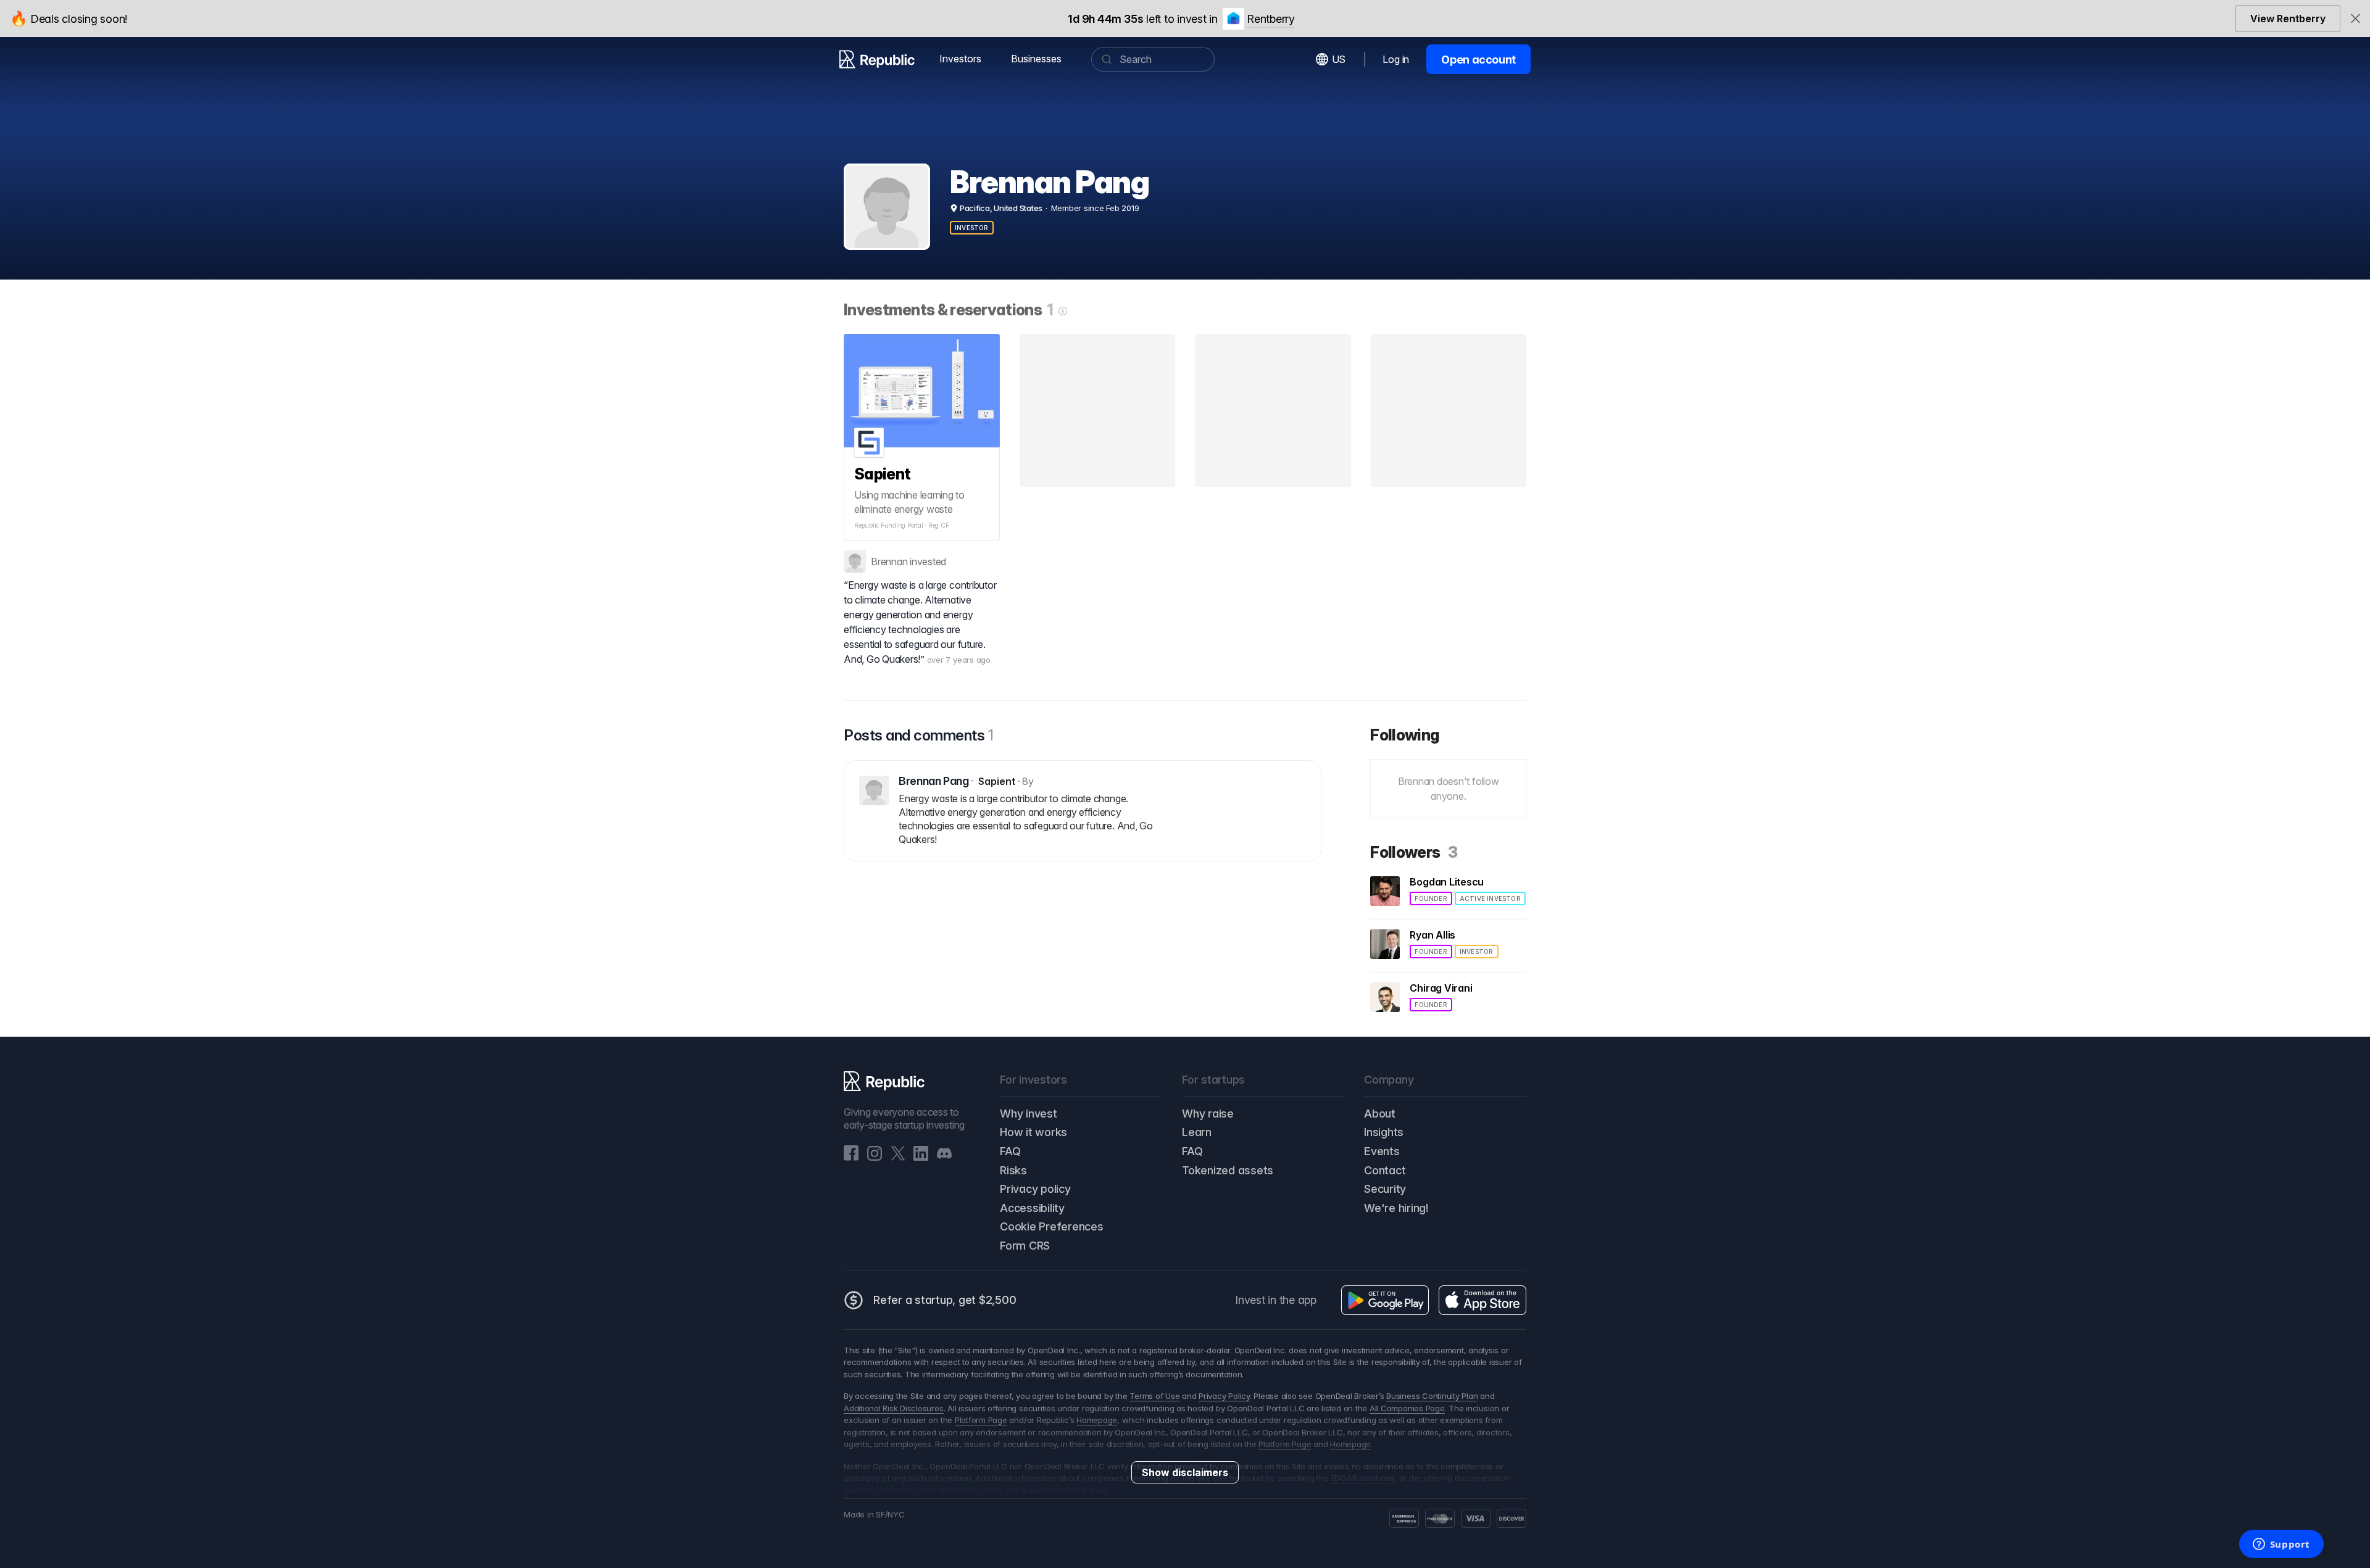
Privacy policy (1035, 1189)
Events (1382, 1151)
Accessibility (1032, 1208)
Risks (1013, 1170)
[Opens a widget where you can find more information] (2281, 1545)
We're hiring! (1396, 1208)
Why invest (1029, 1114)
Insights (1384, 1132)
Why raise (1208, 1114)
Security (1385, 1189)
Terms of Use (1154, 1396)
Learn (1197, 1132)
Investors (960, 59)
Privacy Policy (1224, 1396)
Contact (1385, 1170)
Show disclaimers (1185, 1472)
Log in (1396, 59)
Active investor (1490, 898)
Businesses (1036, 59)
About (1380, 1114)
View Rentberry (2288, 19)
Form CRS (1025, 1246)
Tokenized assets (1228, 1170)
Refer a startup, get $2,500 (945, 1300)
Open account (1478, 60)
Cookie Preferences (1052, 1226)
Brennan (889, 562)
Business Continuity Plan (1432, 1396)
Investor (972, 228)
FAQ (1010, 1151)
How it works (1033, 1132)
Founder (1431, 898)
